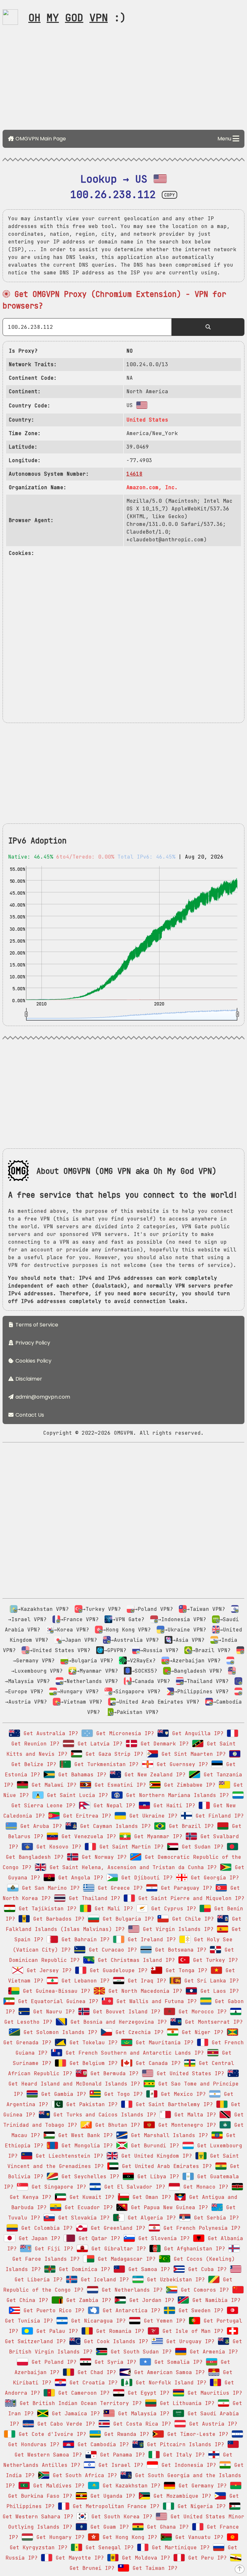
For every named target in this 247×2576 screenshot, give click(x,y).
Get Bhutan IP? (116, 2125)
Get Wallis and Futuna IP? (155, 2001)
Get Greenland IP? (116, 2228)
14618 (134, 474)
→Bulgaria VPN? (91, 1661)
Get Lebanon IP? (84, 1981)
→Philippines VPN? (201, 1692)
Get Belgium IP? (92, 2063)
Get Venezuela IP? (87, 1836)
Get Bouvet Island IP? (125, 2012)
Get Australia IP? (49, 1733)
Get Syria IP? (114, 2362)
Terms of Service (36, 1325)
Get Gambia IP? (62, 2094)
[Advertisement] (123, 80)
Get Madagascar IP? (125, 2259)
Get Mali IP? (112, 1909)
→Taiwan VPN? (206, 1609)
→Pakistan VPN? (136, 1712)
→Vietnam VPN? (81, 1702)
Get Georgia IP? (213, 1878)
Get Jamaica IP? (74, 2414)
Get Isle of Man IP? (191, 2331)
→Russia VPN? (159, 1650)
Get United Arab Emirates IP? (165, 2166)
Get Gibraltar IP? (117, 2249)
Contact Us (29, 1415)
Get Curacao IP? (111, 1950)
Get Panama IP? (121, 2455)
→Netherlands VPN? (91, 1681)
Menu (225, 139)
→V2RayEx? (141, 1661)
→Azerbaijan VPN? (195, 1661)
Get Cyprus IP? (172, 1909)
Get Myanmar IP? (157, 1836)
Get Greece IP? (119, 1888)
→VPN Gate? (128, 1619)
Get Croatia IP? (92, 2383)
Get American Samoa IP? (168, 2372)
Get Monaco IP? (204, 2187)
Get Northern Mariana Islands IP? (176, 1795)
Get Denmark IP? (163, 1744)
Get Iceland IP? (103, 2280)
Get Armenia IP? (212, 2352)
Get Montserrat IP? (212, 2022)
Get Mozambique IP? (181, 2496)
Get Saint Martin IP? (130, 1847)
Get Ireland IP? (150, 1939)
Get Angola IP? (79, 1878)
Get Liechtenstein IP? (68, 2156)
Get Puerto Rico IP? (52, 2310)
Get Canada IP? (157, 2063)
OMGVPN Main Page (40, 139)
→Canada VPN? (151, 1681)
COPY (169, 195)
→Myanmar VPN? (97, 1671)
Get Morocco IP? (201, 2012)
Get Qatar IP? (98, 2238)
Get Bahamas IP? (81, 1775)
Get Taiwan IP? (153, 2568)
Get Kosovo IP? (57, 1847)
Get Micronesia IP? (123, 1733)
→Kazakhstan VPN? (43, 1609)
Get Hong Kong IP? (128, 2537)
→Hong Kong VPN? (127, 1630)
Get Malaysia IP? (142, 2414)
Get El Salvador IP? (133, 2187)
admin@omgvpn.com (43, 1397)
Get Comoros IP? (203, 2290)
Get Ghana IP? (166, 2527)
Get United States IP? (189, 2073)
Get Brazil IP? (190, 1826)
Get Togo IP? (122, 2094)
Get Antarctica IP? (130, 2310)
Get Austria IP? (212, 2424)
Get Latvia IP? (98, 1744)
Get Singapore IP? (57, 2187)
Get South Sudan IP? (140, 2352)
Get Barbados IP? (57, 1919)
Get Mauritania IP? (163, 2043)
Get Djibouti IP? (145, 1878)
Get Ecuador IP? (87, 2207)
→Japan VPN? (79, 1640)
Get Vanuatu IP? (198, 2537)
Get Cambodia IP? (102, 2444)
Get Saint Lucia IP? (76, 1795)
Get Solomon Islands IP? (59, 2032)
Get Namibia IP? (215, 2300)
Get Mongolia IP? (86, 2146)
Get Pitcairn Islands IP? (184, 2444)
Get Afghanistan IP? (193, 2249)
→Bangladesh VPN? (197, 1671)
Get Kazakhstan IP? (130, 2486)
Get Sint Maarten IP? (192, 1754)
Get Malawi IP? (52, 1785)
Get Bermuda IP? (113, 2073)
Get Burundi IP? (153, 2146)
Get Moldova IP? (144, 2558)
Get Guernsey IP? (181, 1764)
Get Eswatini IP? (119, 1785)
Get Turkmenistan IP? (105, 1764)
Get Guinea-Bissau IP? (55, 1991)
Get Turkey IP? (214, 1960)
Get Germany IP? (201, 2486)
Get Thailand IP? (93, 1898)
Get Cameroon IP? (82, 2393)
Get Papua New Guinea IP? (168, 2207)
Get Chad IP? (95, 2372)
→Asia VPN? (188, 1640)
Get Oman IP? (150, 2197)
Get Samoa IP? (148, 2269)
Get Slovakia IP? (82, 2218)
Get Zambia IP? (87, 2300)
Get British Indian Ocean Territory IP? (79, 2403)
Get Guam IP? (108, 2527)
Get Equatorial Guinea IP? (57, 2001)
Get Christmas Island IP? (135, 1960)
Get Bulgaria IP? (127, 1919)
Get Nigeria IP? (200, 2506)
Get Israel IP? (119, 2465)
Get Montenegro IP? (186, 2125)
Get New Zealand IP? (153, 1775)
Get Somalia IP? (177, 2362)
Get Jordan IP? (150, 2300)
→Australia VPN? (135, 1640)
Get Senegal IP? (108, 2547)
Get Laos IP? (218, 1991)
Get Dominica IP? (83, 2269)
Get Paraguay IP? (185, 1888)
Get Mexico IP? (182, 2094)
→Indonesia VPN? (182, 1619)
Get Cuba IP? (206, 2269)
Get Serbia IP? (215, 2218)
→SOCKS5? (144, 1671)
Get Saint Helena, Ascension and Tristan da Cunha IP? (132, 1867)
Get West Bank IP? (84, 2135)
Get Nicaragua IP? (97, 2321)
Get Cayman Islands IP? (114, 1826)
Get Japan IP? (38, 2238)
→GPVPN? (115, 1650)
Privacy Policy (32, 1343)
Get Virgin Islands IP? (177, 1929)
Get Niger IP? (201, 2032)
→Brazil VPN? (211, 1650)
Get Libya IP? (157, 2177)
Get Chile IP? (191, 1919)
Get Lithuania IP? (186, 2403)
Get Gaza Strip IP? (113, 1754)
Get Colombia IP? (45, 2228)
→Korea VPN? (71, 1630)
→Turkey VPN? (102, 1609)
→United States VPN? (60, 1650)
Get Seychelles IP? (89, 2177)
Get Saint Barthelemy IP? (173, 2104)
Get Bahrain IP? (84, 1939)
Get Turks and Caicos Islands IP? (103, 2115)
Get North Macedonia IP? (144, 1991)
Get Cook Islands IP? (114, 2341)
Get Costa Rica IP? (141, 2424)
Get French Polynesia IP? (200, 2228)
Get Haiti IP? (173, 1806)
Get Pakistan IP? (90, 2104)
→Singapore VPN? (136, 1692)
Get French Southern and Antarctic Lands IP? (133, 2053)
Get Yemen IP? (163, 2321)
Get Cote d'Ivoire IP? (51, 2434)
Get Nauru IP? (52, 2012)
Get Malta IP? (194, 2115)
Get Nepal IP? (113, 1806)
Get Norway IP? (103, 1857)
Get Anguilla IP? (196, 1733)
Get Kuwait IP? (90, 2197)
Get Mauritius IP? (213, 2393)
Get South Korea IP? (120, 2517)
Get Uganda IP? (111, 2496)
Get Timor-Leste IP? (196, 2434)
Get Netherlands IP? (131, 2290)
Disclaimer (28, 1379)
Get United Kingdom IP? (155, 2156)
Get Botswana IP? (179, 1950)
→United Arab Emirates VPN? (158, 1702)
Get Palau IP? (56, 2331)
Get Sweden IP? (199, 2310)
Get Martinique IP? (179, 2547)
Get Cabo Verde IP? (65, 2424)
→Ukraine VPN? (185, 1630)
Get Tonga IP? (185, 1970)
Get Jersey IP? (48, 1970)
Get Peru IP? (206, 2558)
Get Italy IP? (182, 2455)
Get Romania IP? (119, 2331)
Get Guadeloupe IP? (117, 1970)
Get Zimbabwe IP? (188, 1785)
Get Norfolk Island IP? (169, 2383)
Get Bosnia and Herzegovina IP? (117, 2022)
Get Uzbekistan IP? (174, 2280)
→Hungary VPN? (78, 1692)
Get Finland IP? (218, 1816)
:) (77, 18)
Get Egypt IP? (147, 2393)
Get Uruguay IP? (189, 2341)
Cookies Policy (33, 1361)
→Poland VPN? (154, 1609)
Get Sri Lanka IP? (210, 1981)
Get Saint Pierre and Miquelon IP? (190, 1898)
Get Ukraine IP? (152, 1816)
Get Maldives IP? (57, 2486)
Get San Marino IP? (49, 1888)
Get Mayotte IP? (78, 2558)
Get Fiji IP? (52, 2249)
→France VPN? (79, 1619)
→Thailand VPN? (206, 1681)
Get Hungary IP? (59, 2537)
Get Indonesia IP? (187, 2465)
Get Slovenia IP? (162, 2238)
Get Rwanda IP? (125, 2434)
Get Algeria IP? (150, 2218)
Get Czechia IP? (138, 2032)
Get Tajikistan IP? (46, 1909)
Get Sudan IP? (201, 1847)
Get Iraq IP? (145, 1981)
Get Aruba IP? (40, 1826)
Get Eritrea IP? (86, 1816)
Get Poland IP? (52, 2362)
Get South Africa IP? (83, 2475)
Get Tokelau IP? (92, 2043)
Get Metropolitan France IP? (114, 2506)
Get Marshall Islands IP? (168, 2135)
